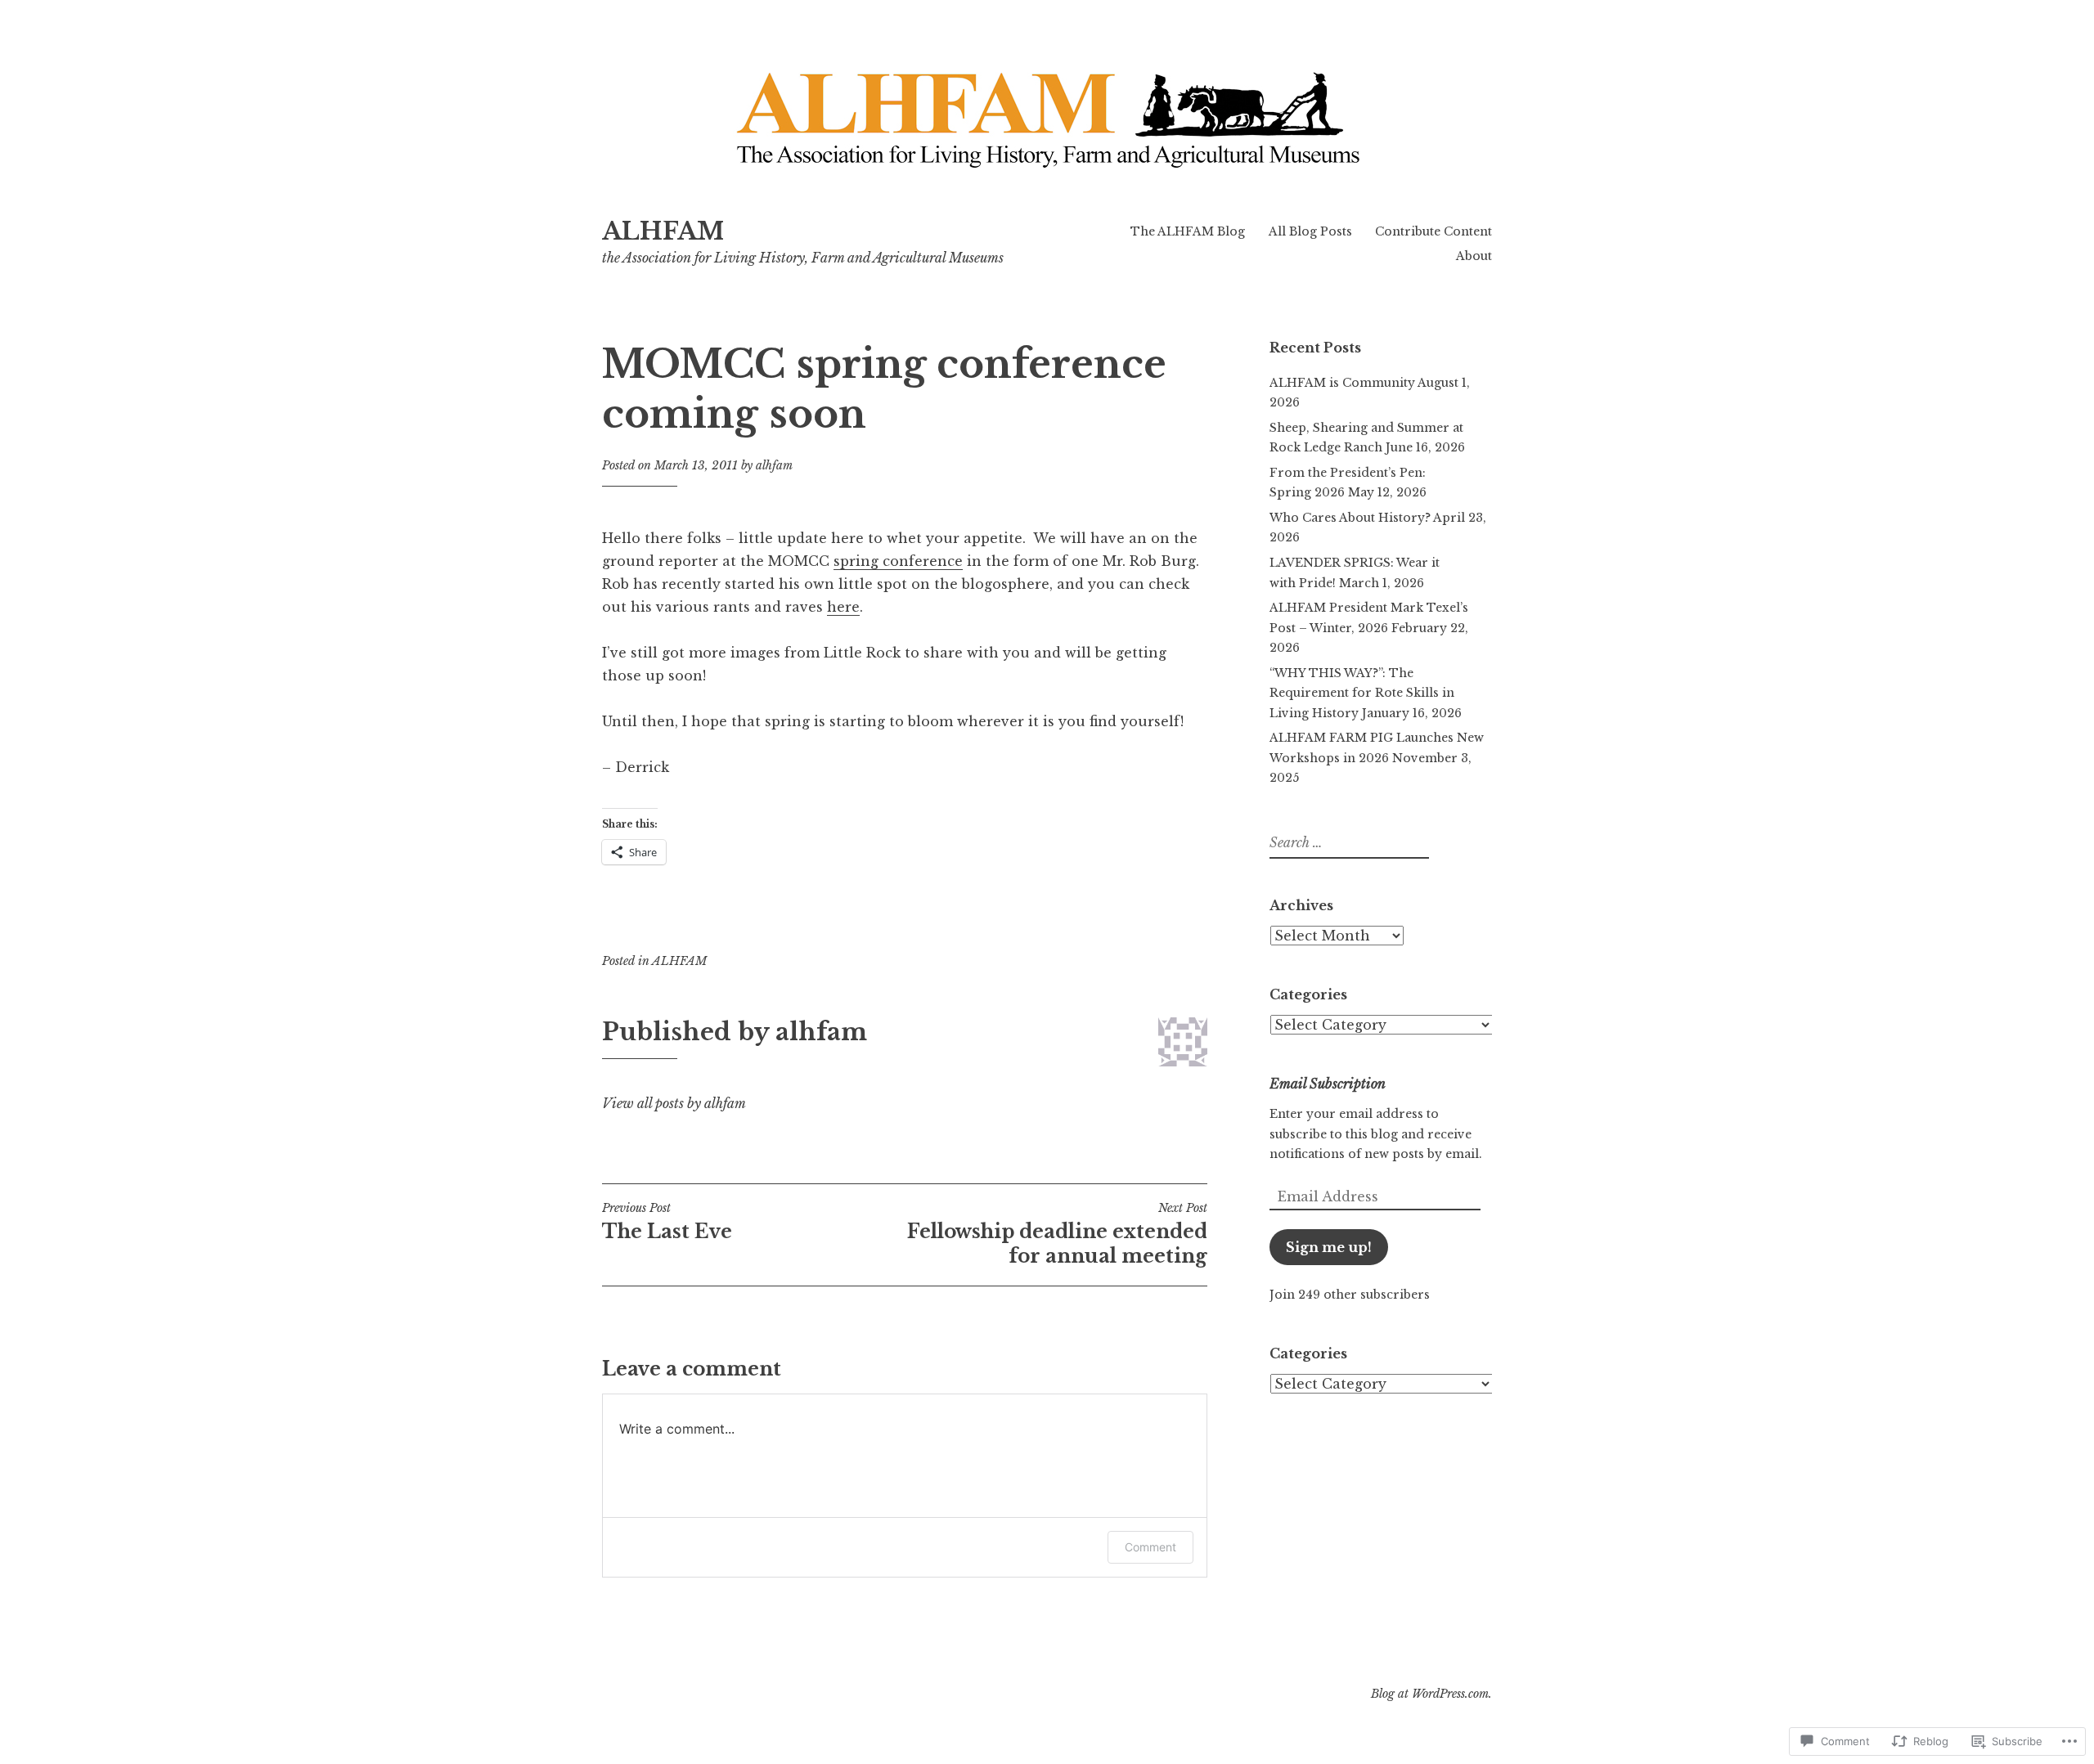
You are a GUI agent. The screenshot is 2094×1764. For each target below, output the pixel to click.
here (843, 607)
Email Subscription (1328, 1084)
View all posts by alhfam (674, 1103)
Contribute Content (1433, 231)
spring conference (898, 561)
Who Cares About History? (1350, 518)
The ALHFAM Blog (1188, 231)
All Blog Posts (1310, 231)
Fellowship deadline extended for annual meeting (1057, 1234)
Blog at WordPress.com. (1431, 1694)
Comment (1150, 1547)
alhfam (774, 465)
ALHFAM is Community (1342, 383)
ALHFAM (663, 231)
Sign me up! (1329, 1247)
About (1474, 256)
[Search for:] (1347, 843)
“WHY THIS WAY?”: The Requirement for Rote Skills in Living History (1362, 693)
